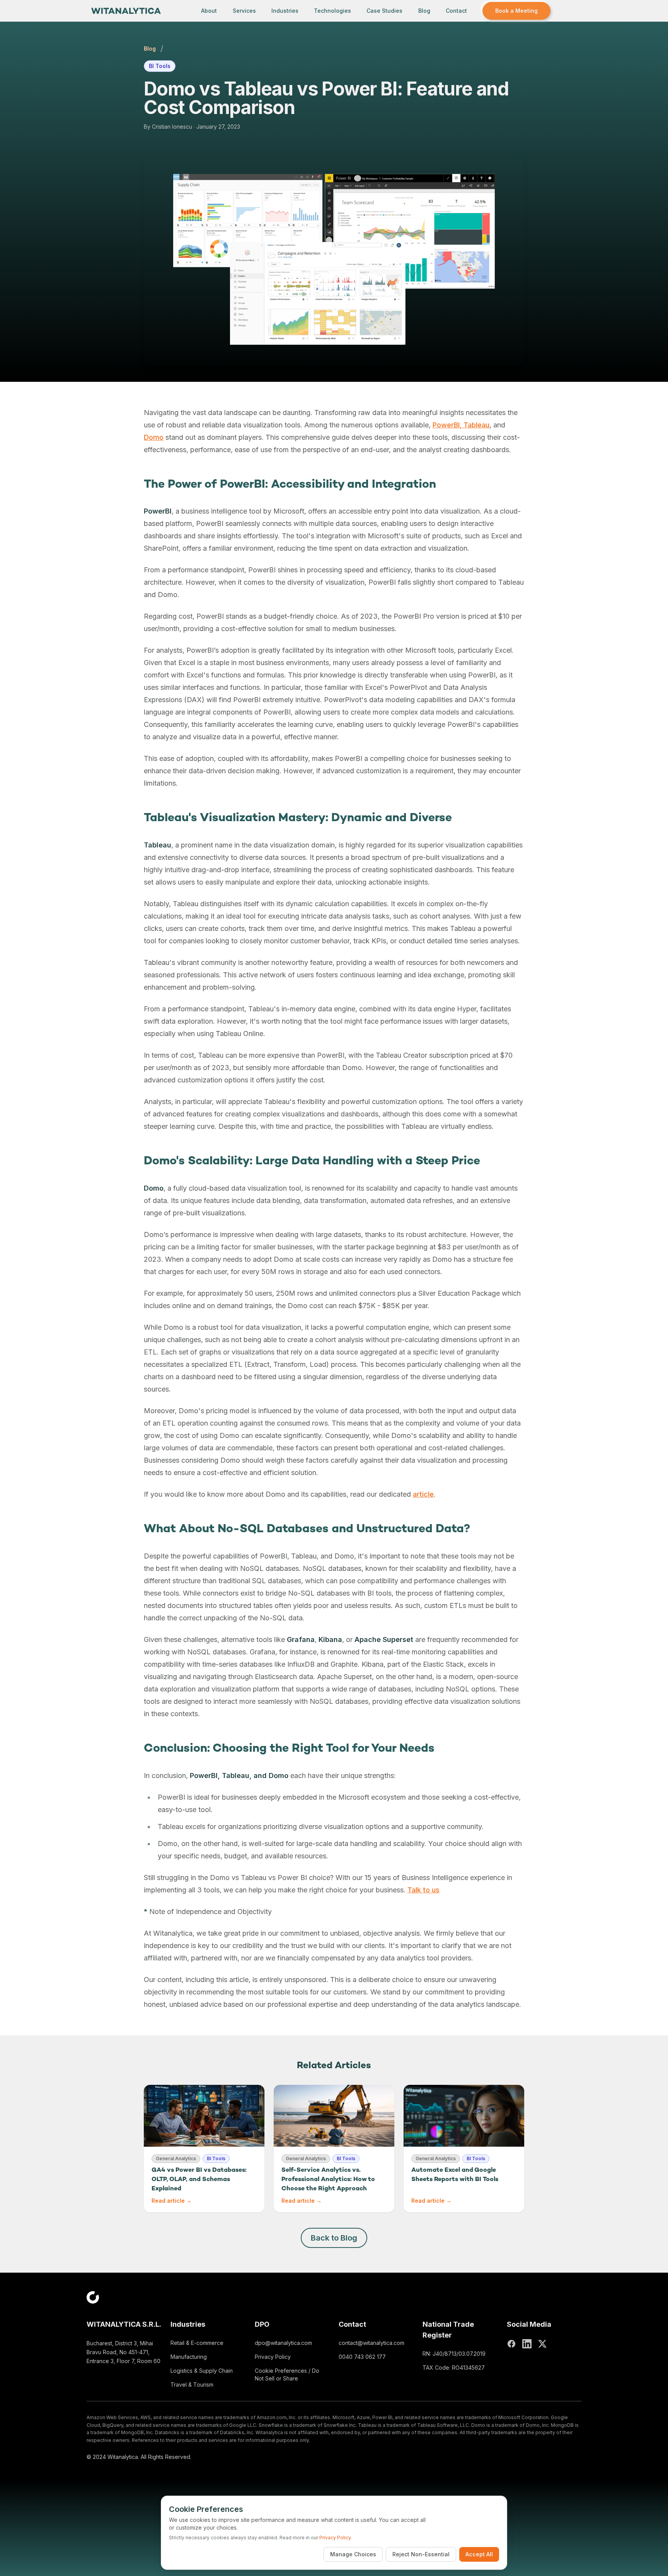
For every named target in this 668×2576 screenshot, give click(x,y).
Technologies (332, 11)
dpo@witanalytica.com (283, 2343)
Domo (154, 437)
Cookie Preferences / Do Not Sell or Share (287, 2374)
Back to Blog (334, 2238)
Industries (285, 11)
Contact (456, 11)
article (423, 1494)
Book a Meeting (516, 11)
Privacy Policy (273, 2357)
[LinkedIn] (527, 2344)
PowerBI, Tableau (461, 425)
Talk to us (423, 1890)
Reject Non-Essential (421, 2554)
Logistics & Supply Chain (202, 2371)
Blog (424, 11)
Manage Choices (353, 2554)
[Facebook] (511, 2344)
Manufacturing (189, 2357)
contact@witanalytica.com (371, 2343)
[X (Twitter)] (542, 2344)
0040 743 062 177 (362, 2357)
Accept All (479, 2554)
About (209, 11)
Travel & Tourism (192, 2385)
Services (244, 11)
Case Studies (384, 11)
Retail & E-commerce (197, 2343)
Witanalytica (123, 2457)
